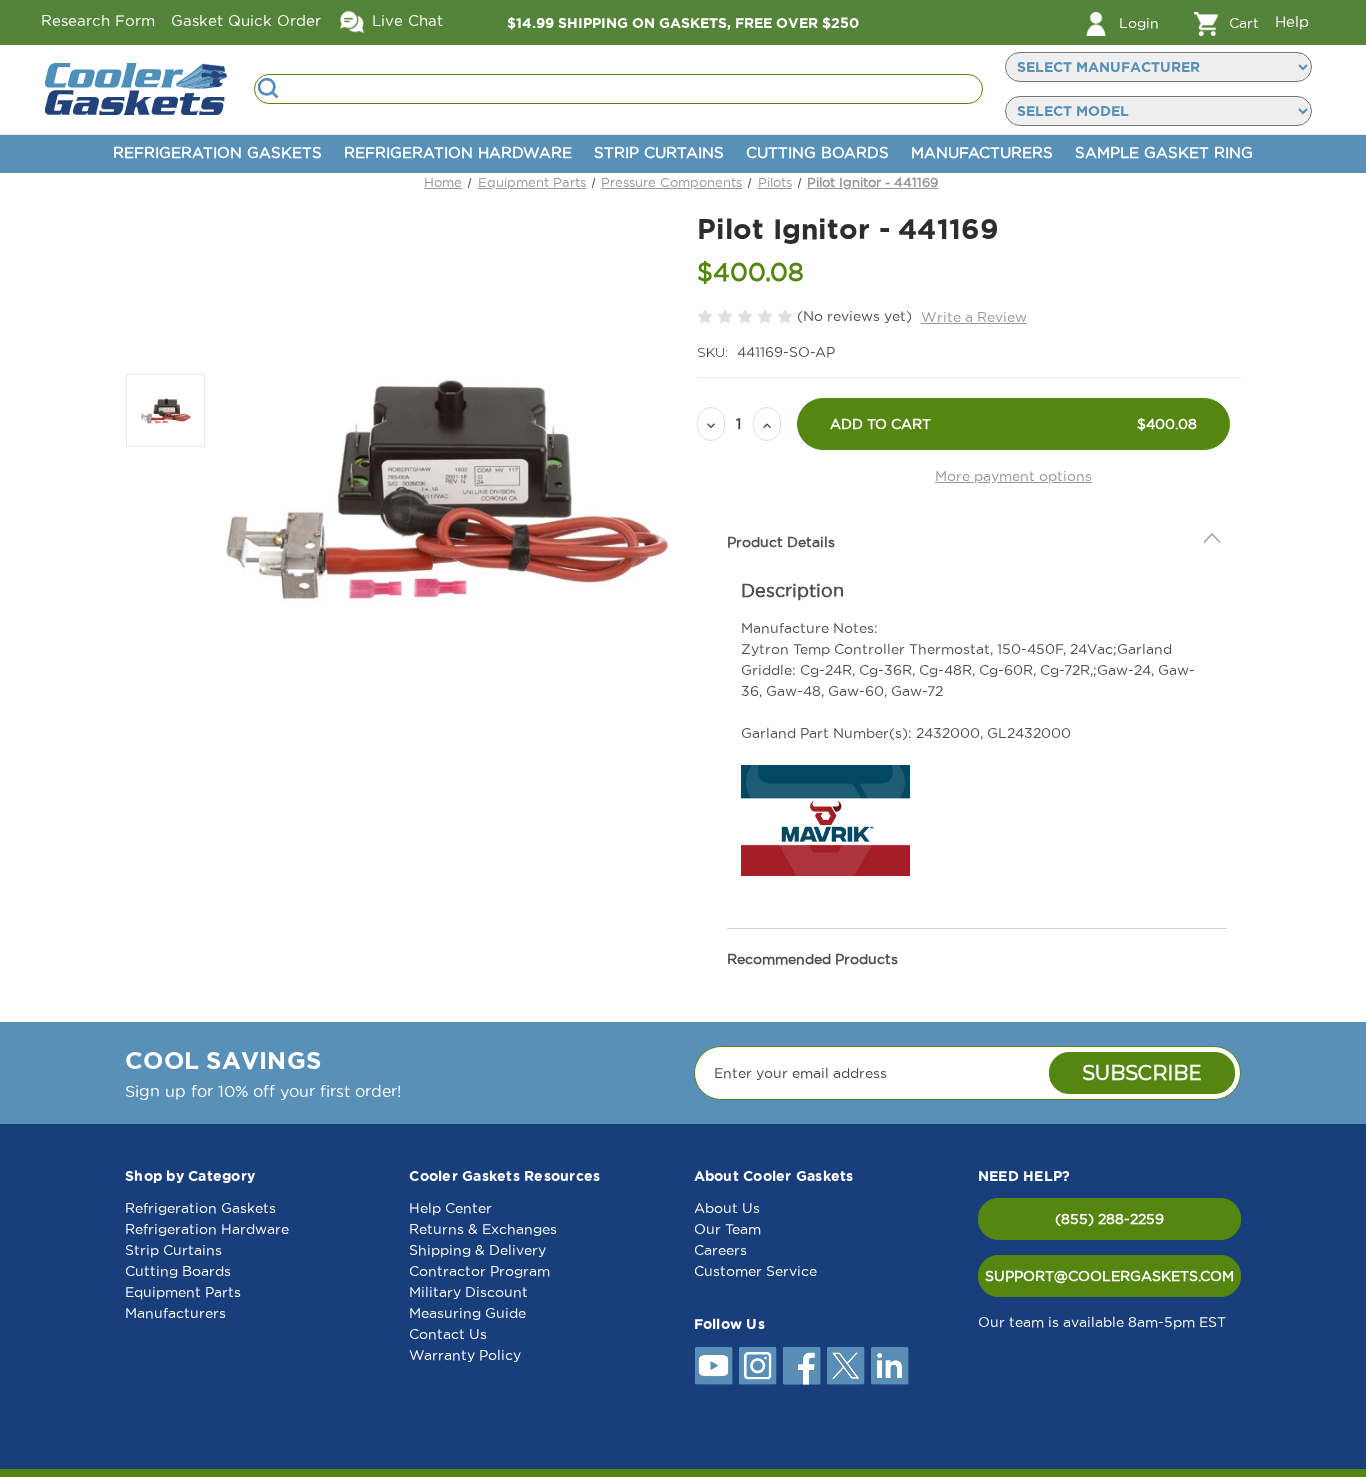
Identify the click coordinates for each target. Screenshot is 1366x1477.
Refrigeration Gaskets (217, 152)
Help (1292, 21)
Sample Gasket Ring (1164, 152)
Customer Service (755, 1271)
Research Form (98, 20)
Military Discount (468, 1292)
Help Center (450, 1208)
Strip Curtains (659, 152)
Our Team (727, 1229)
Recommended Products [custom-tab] (812, 959)
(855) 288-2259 (1109, 1219)
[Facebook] (802, 1366)
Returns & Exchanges (483, 1229)
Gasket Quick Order (246, 20)
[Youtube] (714, 1366)
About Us (727, 1208)
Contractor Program (479, 1271)
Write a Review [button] (974, 317)
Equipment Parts (183, 1292)
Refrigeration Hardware (458, 152)
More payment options (1013, 476)
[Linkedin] (890, 1366)
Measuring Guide (467, 1313)
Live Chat (405, 20)
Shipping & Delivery (477, 1250)
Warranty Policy (465, 1355)
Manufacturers (982, 152)
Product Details (781, 542)
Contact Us (448, 1334)
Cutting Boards (817, 152)
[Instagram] (758, 1366)
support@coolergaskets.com (1109, 1276)
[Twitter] (846, 1366)
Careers (720, 1250)
